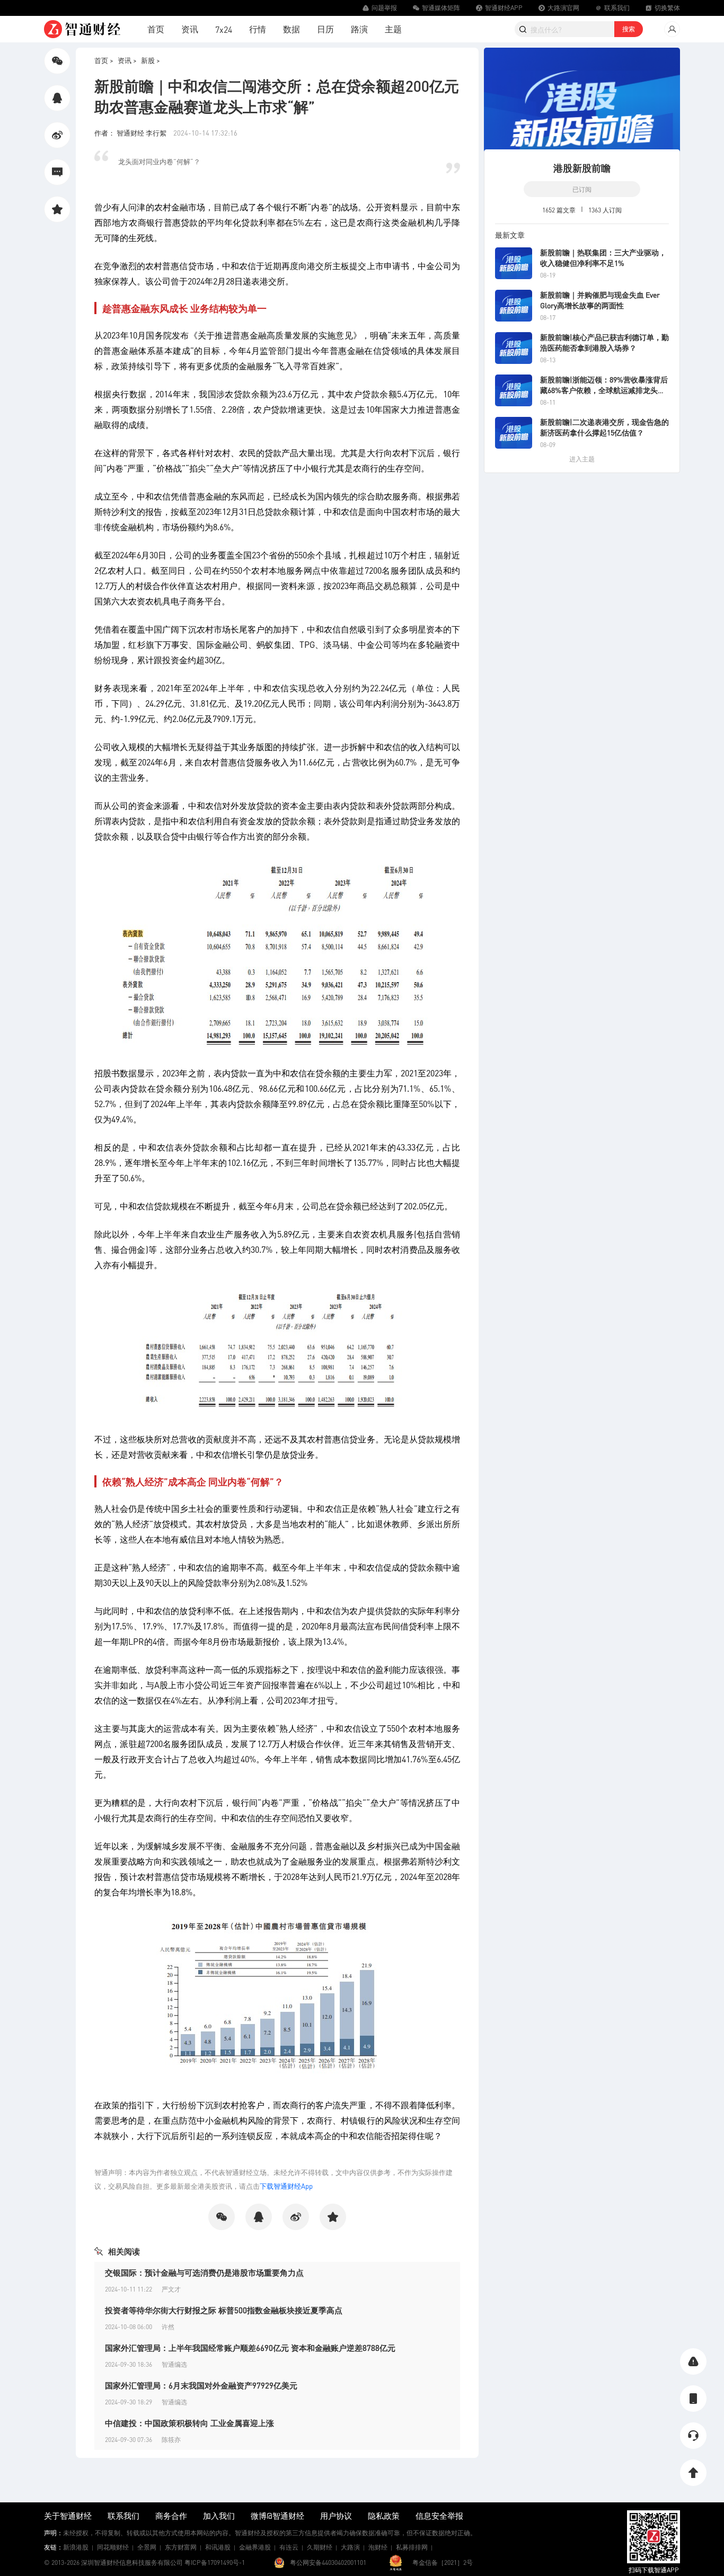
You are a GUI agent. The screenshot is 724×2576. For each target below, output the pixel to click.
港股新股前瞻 (582, 168)
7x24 (224, 29)
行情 (258, 29)
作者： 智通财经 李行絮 (131, 133)
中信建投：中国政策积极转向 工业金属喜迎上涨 (189, 2423)
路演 (359, 29)
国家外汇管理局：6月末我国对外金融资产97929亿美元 (201, 2385)
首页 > (104, 60)
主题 (393, 29)
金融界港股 (255, 2547)
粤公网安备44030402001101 (328, 2562)
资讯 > (127, 60)
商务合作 (171, 2516)
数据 (292, 29)
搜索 (629, 29)
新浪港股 (76, 2547)
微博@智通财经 (277, 2516)
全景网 (147, 2547)
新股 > (151, 60)
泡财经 (378, 2547)
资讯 (190, 29)
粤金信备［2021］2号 (443, 2562)
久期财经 (320, 2547)
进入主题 (582, 459)
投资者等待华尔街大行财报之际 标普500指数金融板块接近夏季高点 (224, 2310)
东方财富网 (181, 2547)
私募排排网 (412, 2547)
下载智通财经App (286, 2186)
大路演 (350, 2547)
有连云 (289, 2547)
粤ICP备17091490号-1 (215, 2562)
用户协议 (336, 2516)
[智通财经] (82, 29)
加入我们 (219, 2516)
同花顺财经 (113, 2547)
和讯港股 (218, 2547)
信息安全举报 (439, 2516)
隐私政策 (384, 2516)
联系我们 (123, 2516)
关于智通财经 (68, 2516)
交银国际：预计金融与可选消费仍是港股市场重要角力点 (204, 2272)
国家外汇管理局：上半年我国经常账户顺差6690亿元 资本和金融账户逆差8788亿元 (250, 2348)
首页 (156, 29)
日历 (325, 29)
